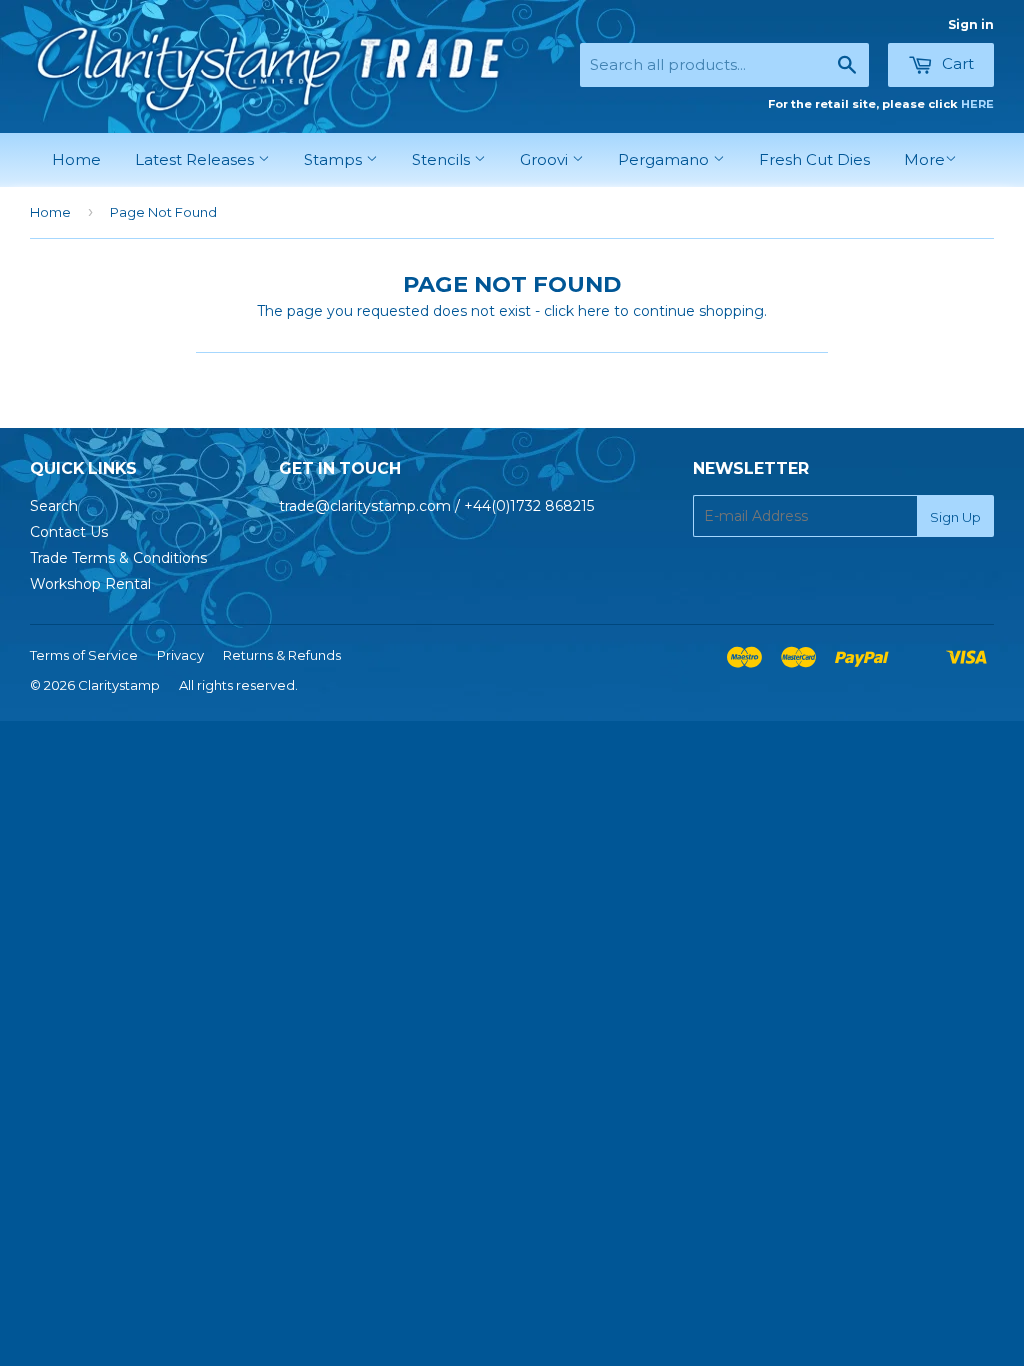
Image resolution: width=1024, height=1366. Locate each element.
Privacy (180, 655)
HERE (977, 104)
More (924, 159)
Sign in (971, 24)
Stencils (443, 159)
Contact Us (69, 532)
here (594, 311)
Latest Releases (196, 159)
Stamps (335, 159)
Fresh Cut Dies (814, 159)
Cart (956, 63)
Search (54, 506)
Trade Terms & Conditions (118, 558)
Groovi (546, 159)
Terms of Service (84, 655)
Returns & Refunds (282, 655)
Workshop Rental (90, 584)
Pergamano (665, 159)
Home (76, 159)
